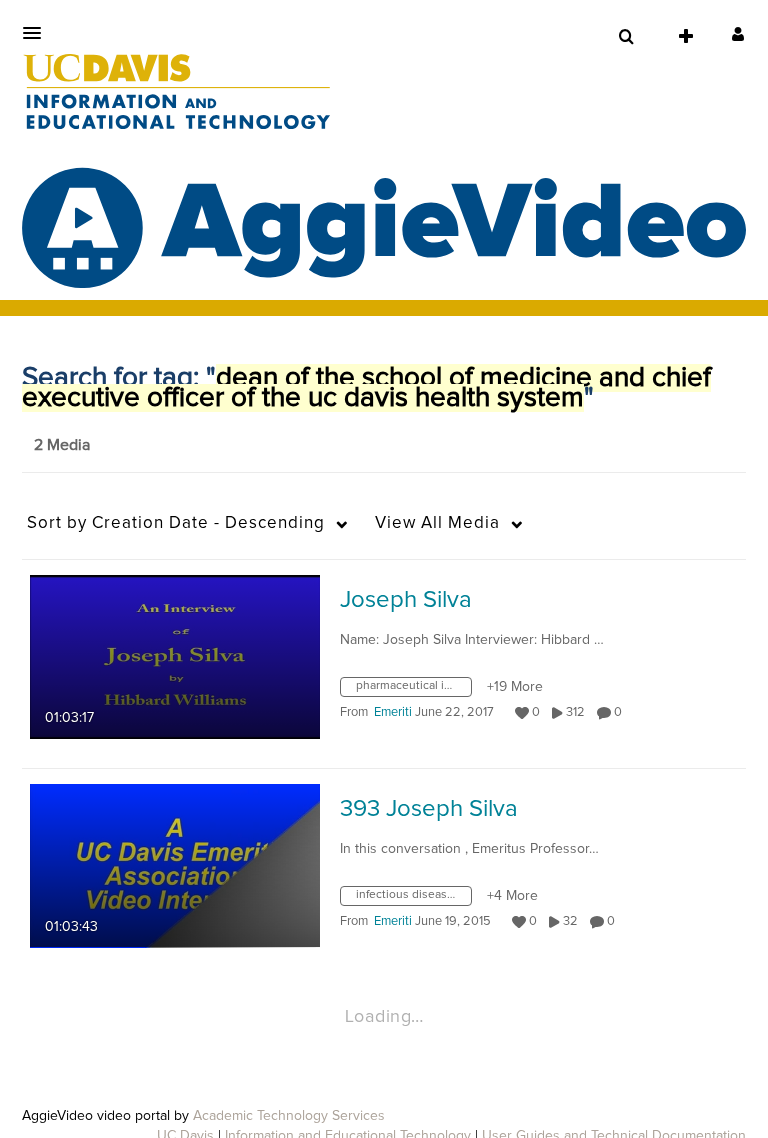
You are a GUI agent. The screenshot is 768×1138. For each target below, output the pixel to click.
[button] (38, 33)
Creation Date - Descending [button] (176, 523)
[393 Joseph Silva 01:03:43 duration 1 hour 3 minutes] (175, 865)
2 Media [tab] (62, 445)
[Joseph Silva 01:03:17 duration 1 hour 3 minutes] (175, 656)
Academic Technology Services (289, 1116)
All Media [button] (437, 523)
